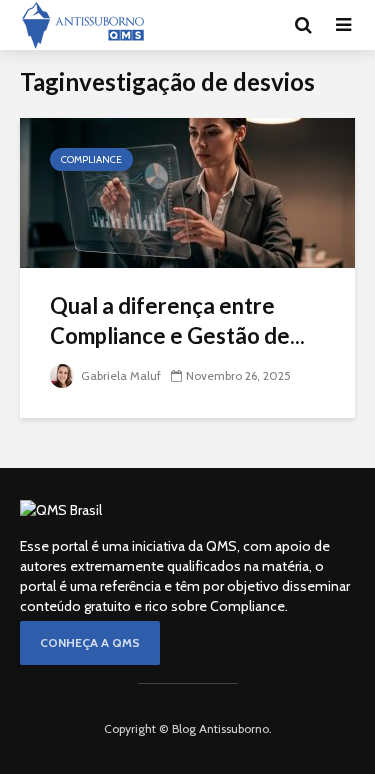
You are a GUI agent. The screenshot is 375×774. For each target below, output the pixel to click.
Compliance (91, 159)
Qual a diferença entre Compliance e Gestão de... (177, 320)
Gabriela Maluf (119, 375)
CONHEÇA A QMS (90, 642)
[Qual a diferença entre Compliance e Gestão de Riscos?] (187, 191)
